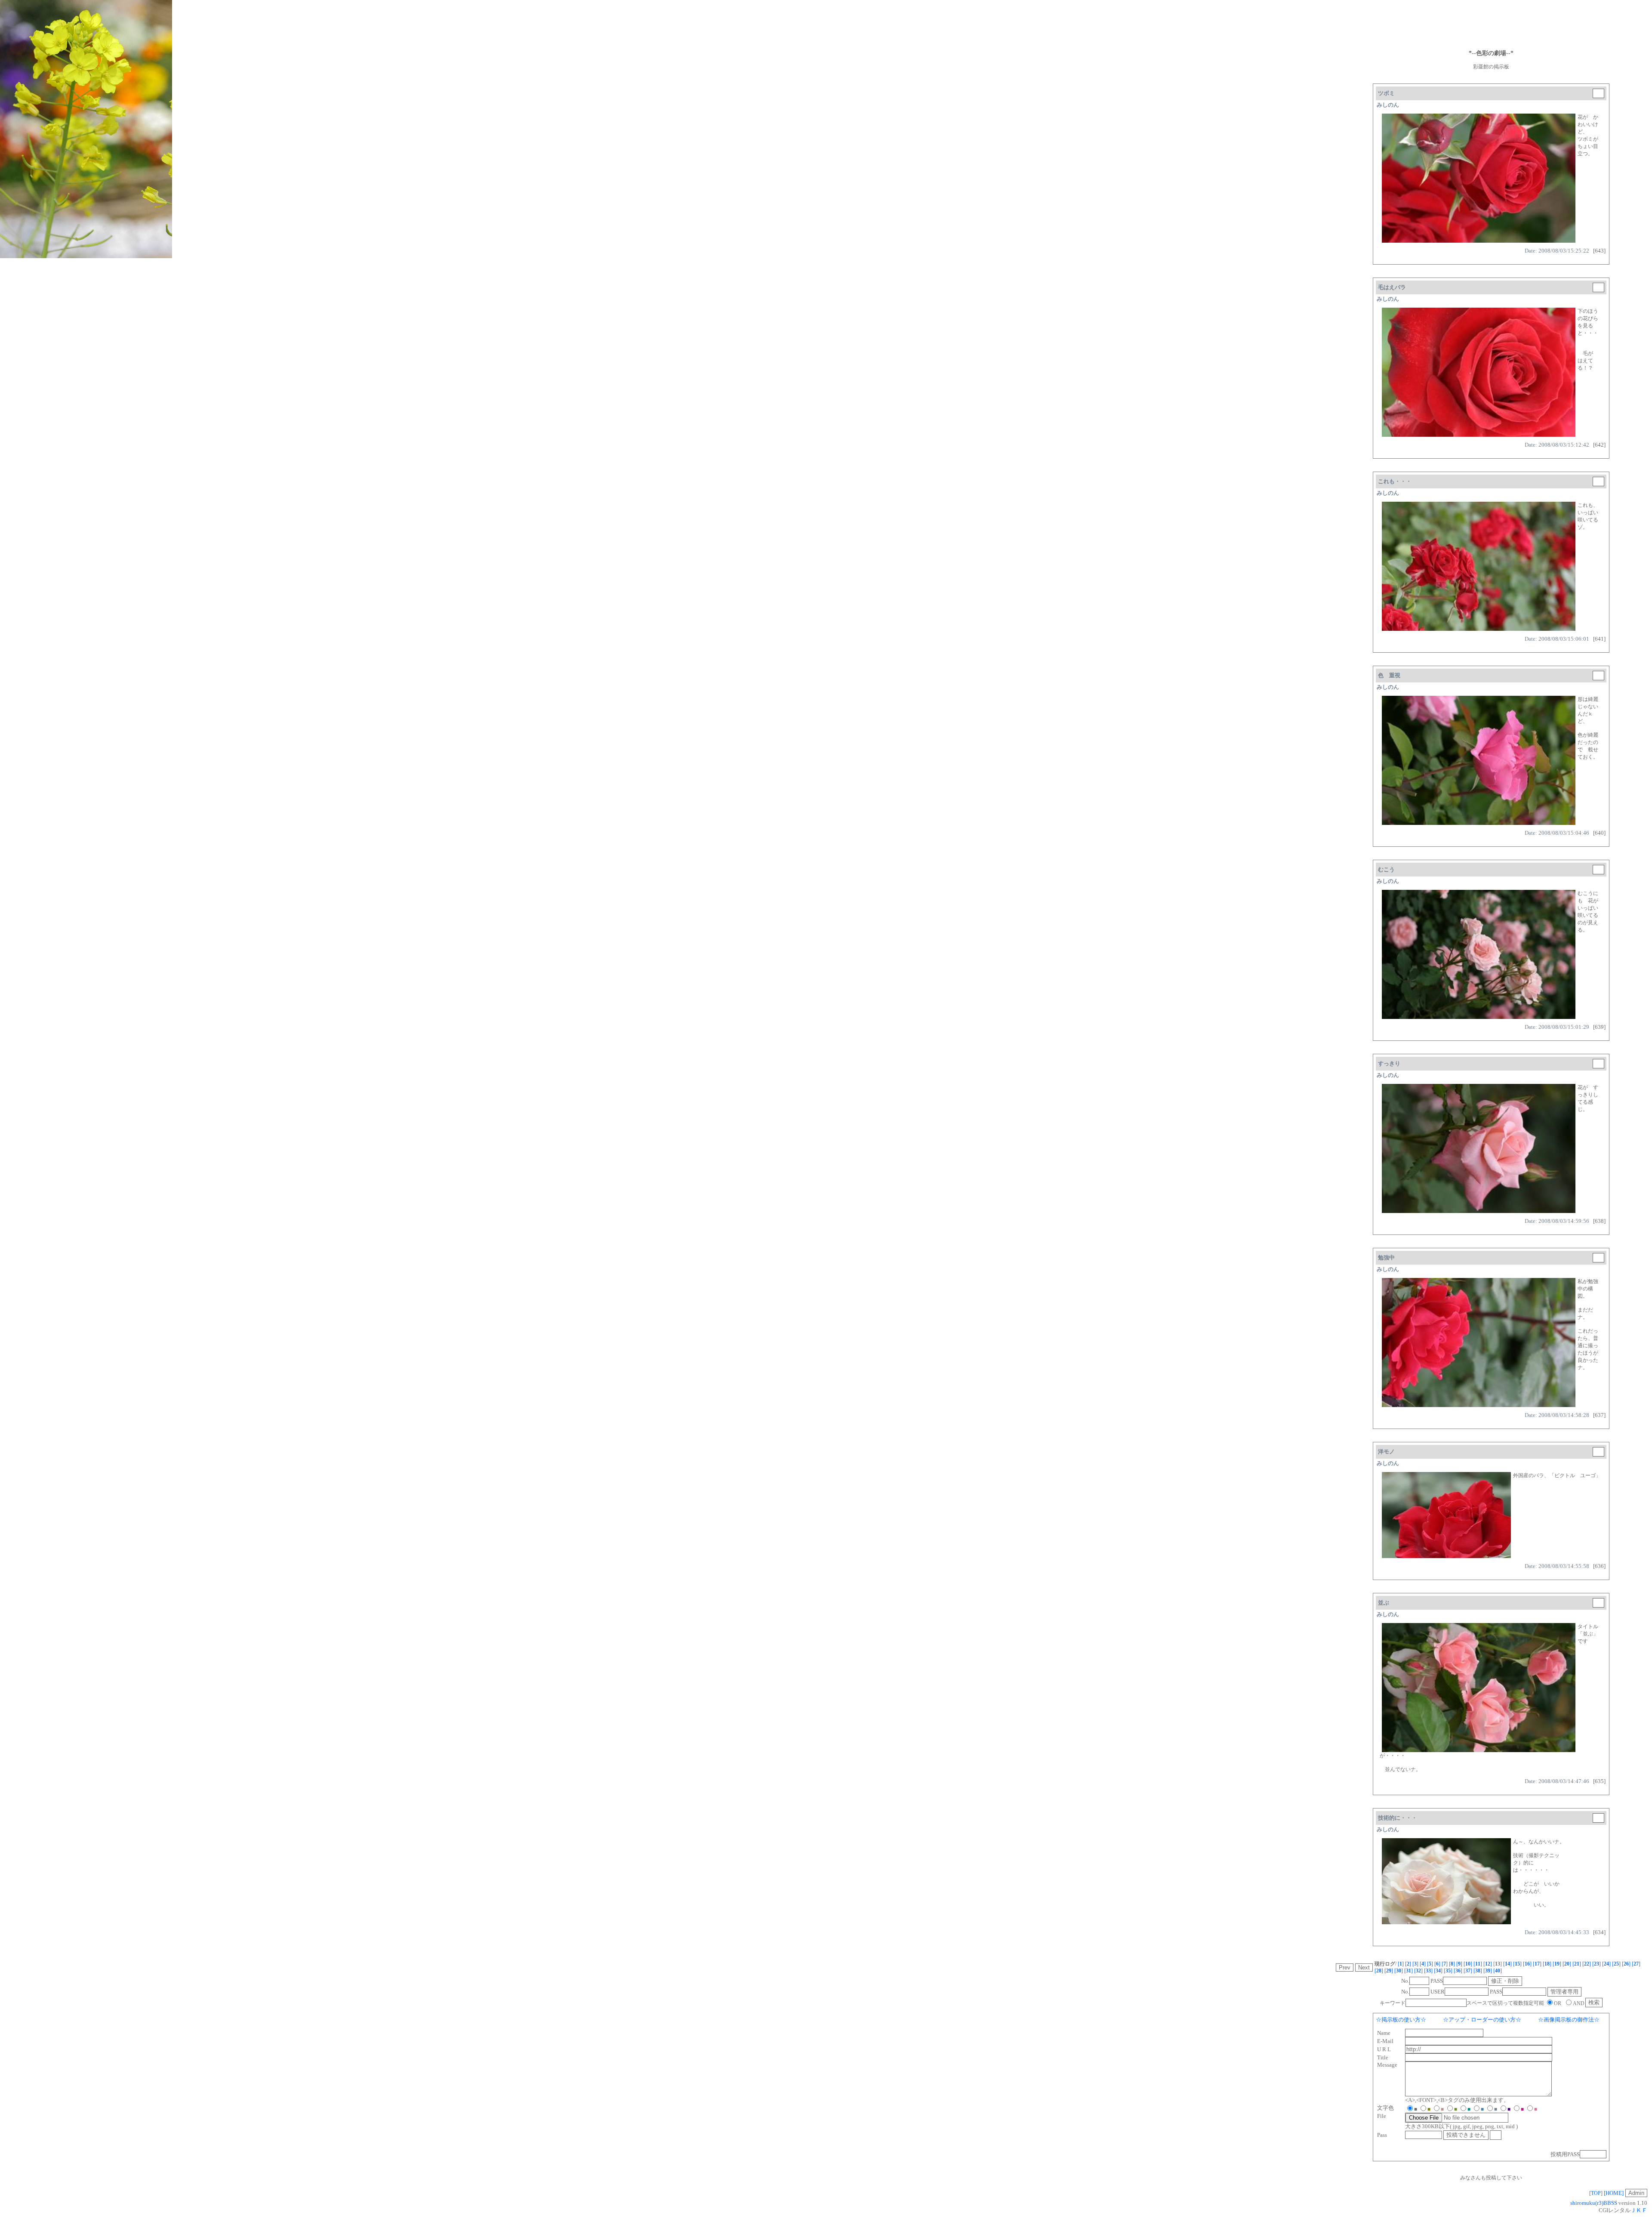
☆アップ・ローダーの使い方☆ (1482, 2020)
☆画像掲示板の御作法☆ (1569, 2020)
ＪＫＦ (1639, 2210)
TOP (1596, 2193)
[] (1401, 1964)
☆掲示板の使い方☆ (1401, 2020)
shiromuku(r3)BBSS (1594, 2203)
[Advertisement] (1491, 24)
